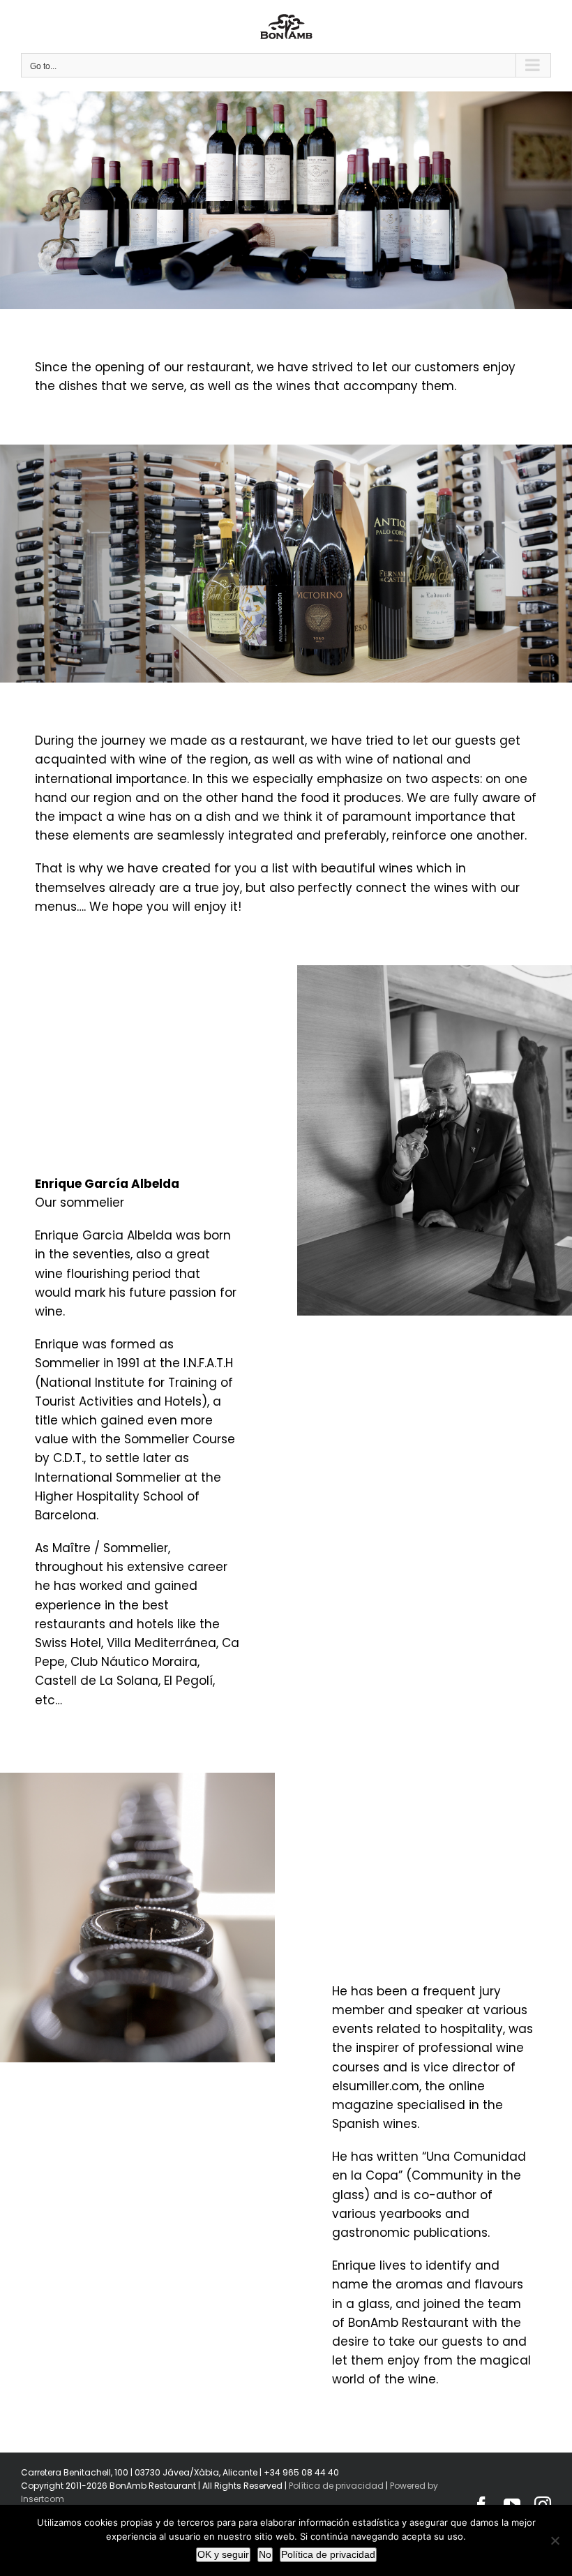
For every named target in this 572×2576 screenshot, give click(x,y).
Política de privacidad (336, 2486)
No (265, 2554)
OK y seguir (223, 2554)
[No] (555, 2540)
